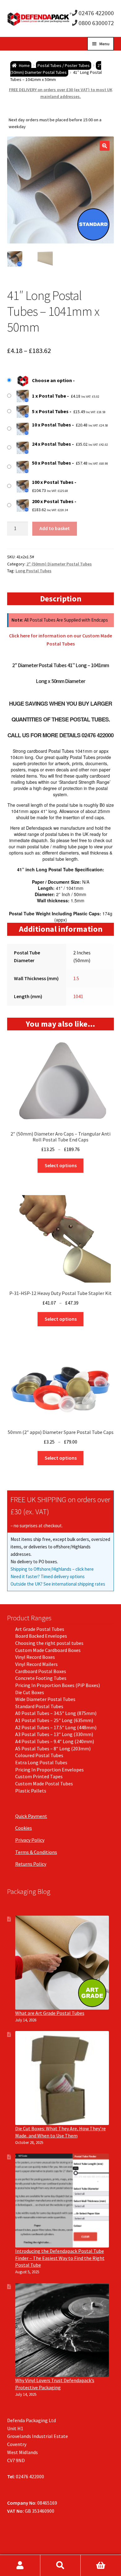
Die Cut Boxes (30, 1692)
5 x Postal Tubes (50, 411)
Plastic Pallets (31, 1791)
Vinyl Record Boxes (35, 1657)
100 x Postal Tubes (53, 482)
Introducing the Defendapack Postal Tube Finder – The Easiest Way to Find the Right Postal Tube (60, 2258)
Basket (101, 2565)
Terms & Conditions (36, 1852)
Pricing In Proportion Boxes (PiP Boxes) (58, 1685)
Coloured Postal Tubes (39, 1755)
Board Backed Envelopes (41, 1636)
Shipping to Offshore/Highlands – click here (52, 1569)
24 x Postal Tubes (52, 444)
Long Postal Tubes (34, 571)
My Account (20, 2565)
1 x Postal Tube (49, 396)
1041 (78, 996)
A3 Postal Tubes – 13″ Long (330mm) (54, 1734)
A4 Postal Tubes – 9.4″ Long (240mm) (55, 1741)
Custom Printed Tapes (39, 1776)
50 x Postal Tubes (52, 463)
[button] (105, 146)
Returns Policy (31, 1864)
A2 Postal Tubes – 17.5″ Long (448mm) (56, 1727)
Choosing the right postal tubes (49, 1643)
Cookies (24, 1828)
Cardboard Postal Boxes (41, 1671)
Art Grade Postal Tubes (40, 1629)
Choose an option (52, 380)
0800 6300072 (96, 23)
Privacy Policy (30, 1840)
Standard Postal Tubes (39, 1706)
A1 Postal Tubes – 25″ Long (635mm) (54, 1720)
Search (60, 2565)
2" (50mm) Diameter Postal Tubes (56, 69)
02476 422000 (96, 13)
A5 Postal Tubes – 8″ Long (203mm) (53, 1748)
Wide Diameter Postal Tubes (45, 1699)
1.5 (76, 978)
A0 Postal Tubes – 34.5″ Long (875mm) (56, 1713)
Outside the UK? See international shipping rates (58, 1584)
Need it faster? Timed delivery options (48, 1576)
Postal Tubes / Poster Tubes (64, 65)
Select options (61, 1165)
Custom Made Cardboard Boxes (48, 1650)
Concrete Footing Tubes (41, 1678)
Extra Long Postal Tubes (41, 1762)
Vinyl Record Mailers (36, 1664)
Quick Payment (31, 1816)
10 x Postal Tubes (52, 425)
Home (24, 65)
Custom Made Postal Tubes (44, 1784)
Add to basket (55, 528)
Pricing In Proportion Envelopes (49, 1770)
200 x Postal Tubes (53, 501)
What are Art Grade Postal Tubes (50, 2013)
